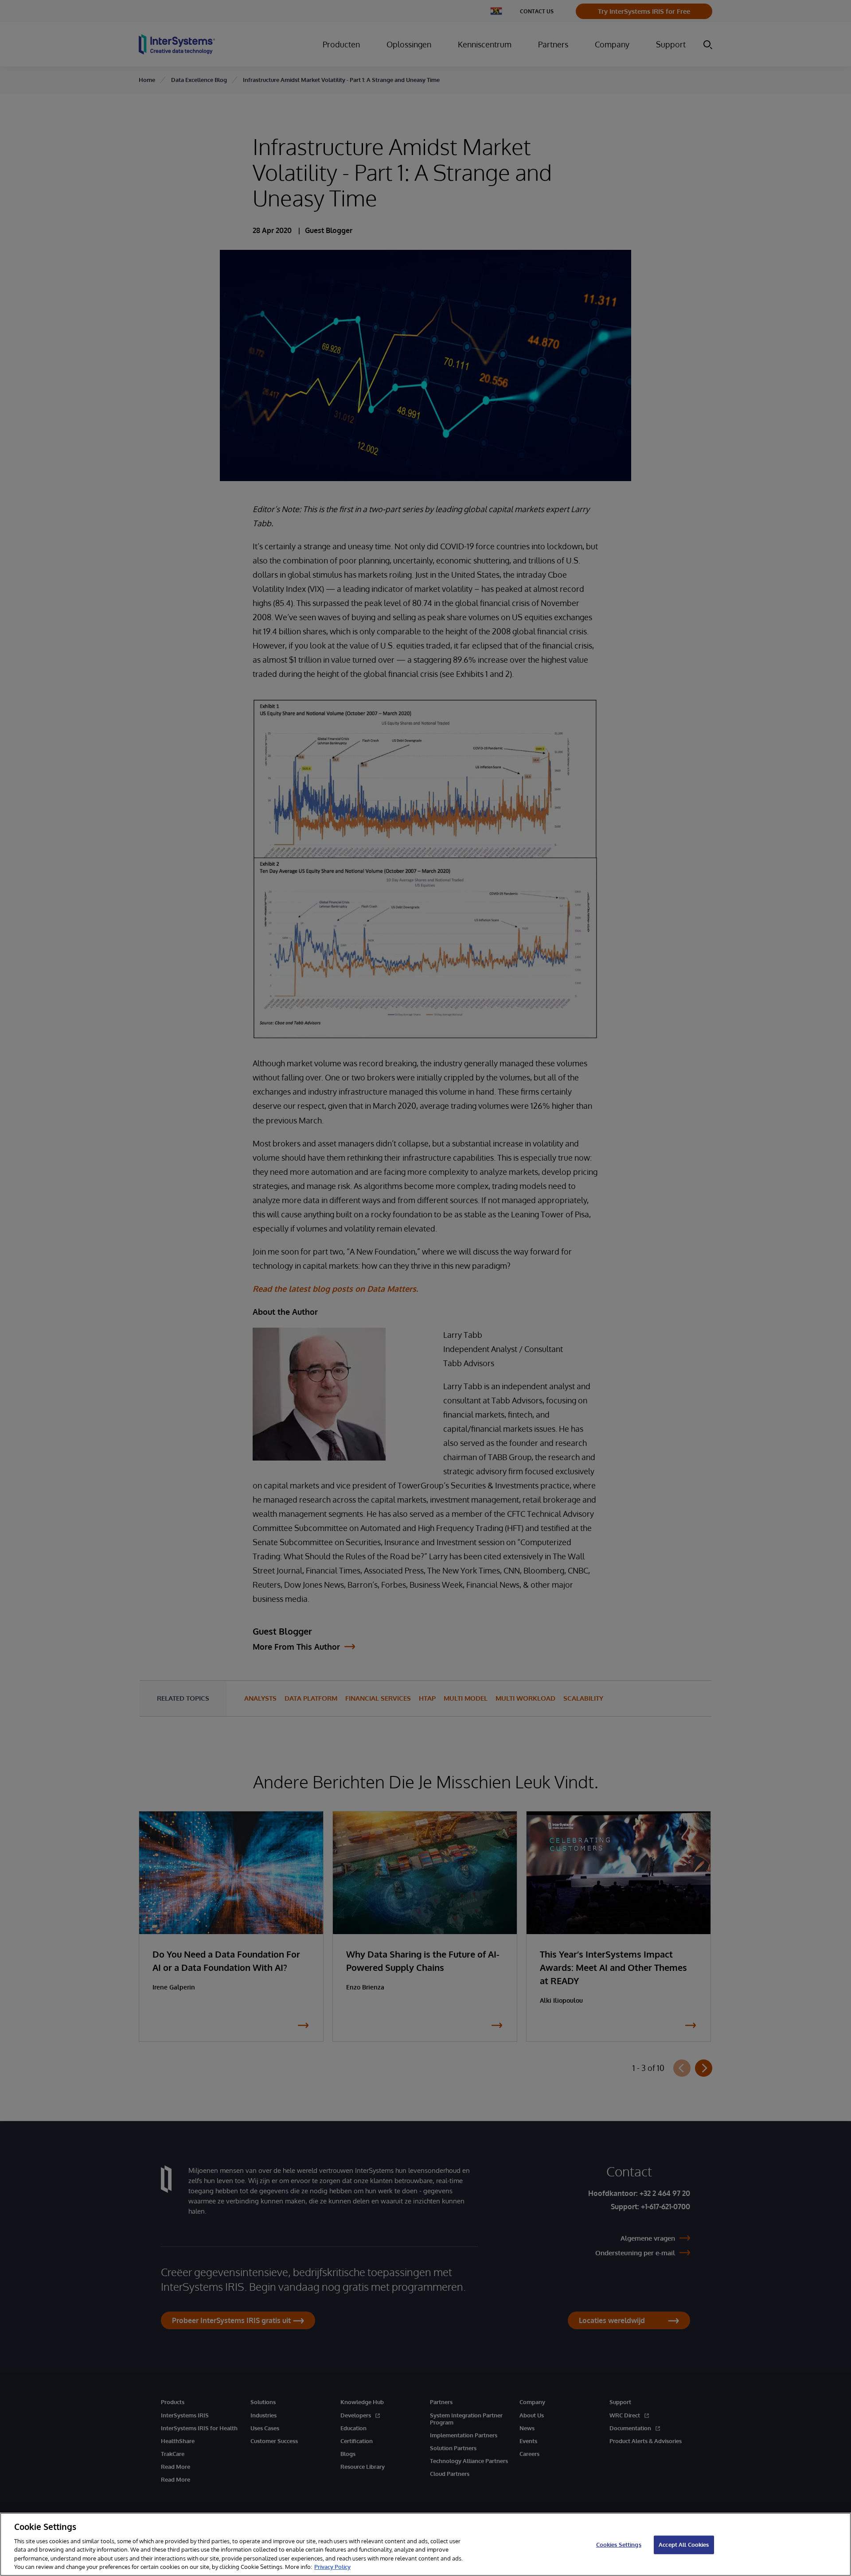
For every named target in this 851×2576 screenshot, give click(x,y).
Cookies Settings (619, 2545)
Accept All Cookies (684, 2545)
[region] (425, 2544)
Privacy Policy (332, 2567)
